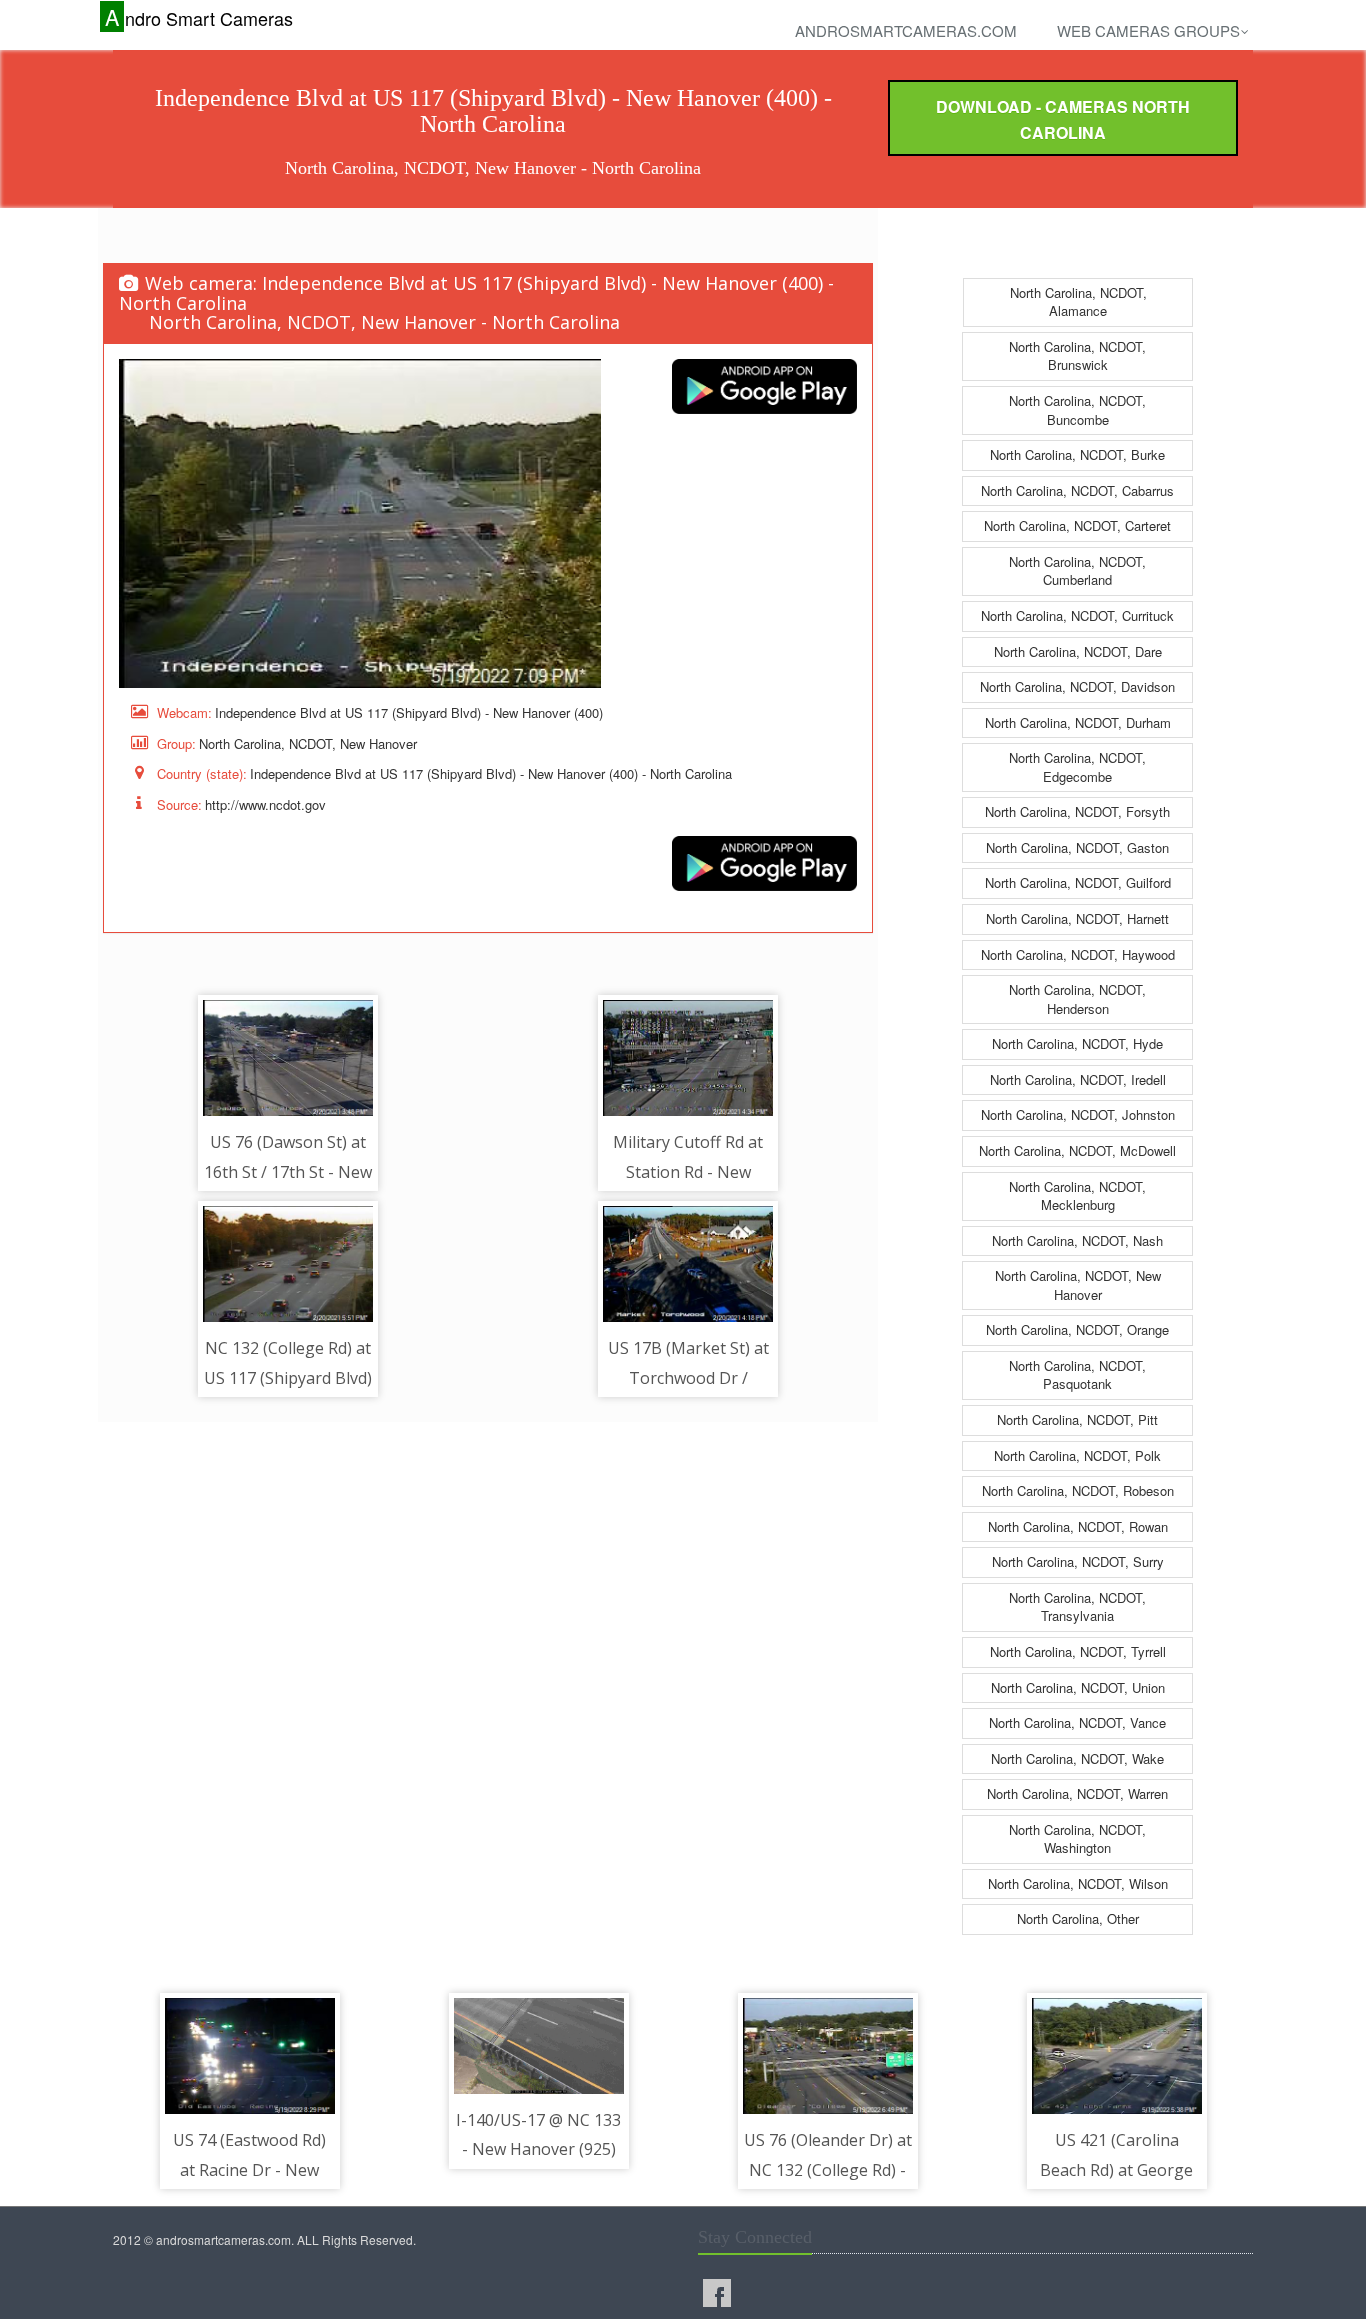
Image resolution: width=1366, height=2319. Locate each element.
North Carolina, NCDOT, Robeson (1078, 1490)
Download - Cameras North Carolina (1063, 119)
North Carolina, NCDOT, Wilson (1078, 1883)
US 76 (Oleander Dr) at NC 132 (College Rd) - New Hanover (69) (828, 2169)
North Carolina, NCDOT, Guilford (1078, 882)
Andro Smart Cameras (199, 17)
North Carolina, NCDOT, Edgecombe (1077, 767)
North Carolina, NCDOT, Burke (1077, 454)
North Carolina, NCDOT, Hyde (1077, 1043)
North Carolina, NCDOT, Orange (1077, 1329)
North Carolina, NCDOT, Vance (1077, 1722)
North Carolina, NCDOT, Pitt (1077, 1419)
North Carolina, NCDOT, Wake (1077, 1758)
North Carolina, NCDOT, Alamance (1078, 302)
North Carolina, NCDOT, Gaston (1077, 847)
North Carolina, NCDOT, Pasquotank (1077, 1375)
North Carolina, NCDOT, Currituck (1077, 615)
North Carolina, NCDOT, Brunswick (1077, 356)
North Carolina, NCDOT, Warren (1077, 1793)
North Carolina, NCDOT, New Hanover (1078, 1285)
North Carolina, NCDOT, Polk (1077, 1455)
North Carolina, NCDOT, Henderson (1077, 999)
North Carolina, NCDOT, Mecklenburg (1077, 1196)
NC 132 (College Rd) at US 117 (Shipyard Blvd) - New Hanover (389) (288, 1377)
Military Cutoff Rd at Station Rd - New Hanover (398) (688, 1171)
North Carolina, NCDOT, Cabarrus (1077, 490)
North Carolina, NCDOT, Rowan (1078, 1526)
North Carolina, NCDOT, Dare (1078, 651)
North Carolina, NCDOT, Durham (1078, 722)
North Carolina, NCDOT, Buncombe (1077, 410)
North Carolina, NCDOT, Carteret (1077, 525)
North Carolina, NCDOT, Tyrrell (1078, 1651)
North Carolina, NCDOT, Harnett (1077, 918)
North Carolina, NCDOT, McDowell (1077, 1150)
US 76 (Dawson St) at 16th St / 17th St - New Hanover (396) (288, 1171)
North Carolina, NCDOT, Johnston (1078, 1114)
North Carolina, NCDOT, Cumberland (1077, 571)
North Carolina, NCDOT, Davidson (1077, 686)
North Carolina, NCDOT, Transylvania (1077, 1607)
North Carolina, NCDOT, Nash (1077, 1240)
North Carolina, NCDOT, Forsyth (1077, 811)
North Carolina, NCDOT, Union (1078, 1687)
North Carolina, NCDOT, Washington (1077, 1839)
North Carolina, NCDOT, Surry (1078, 1561)
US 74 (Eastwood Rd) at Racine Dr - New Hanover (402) (249, 2169)
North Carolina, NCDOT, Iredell (1078, 1079)
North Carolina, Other (1078, 1918)
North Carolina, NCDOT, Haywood (1078, 954)
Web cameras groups (1148, 30)
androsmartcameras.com (906, 30)
